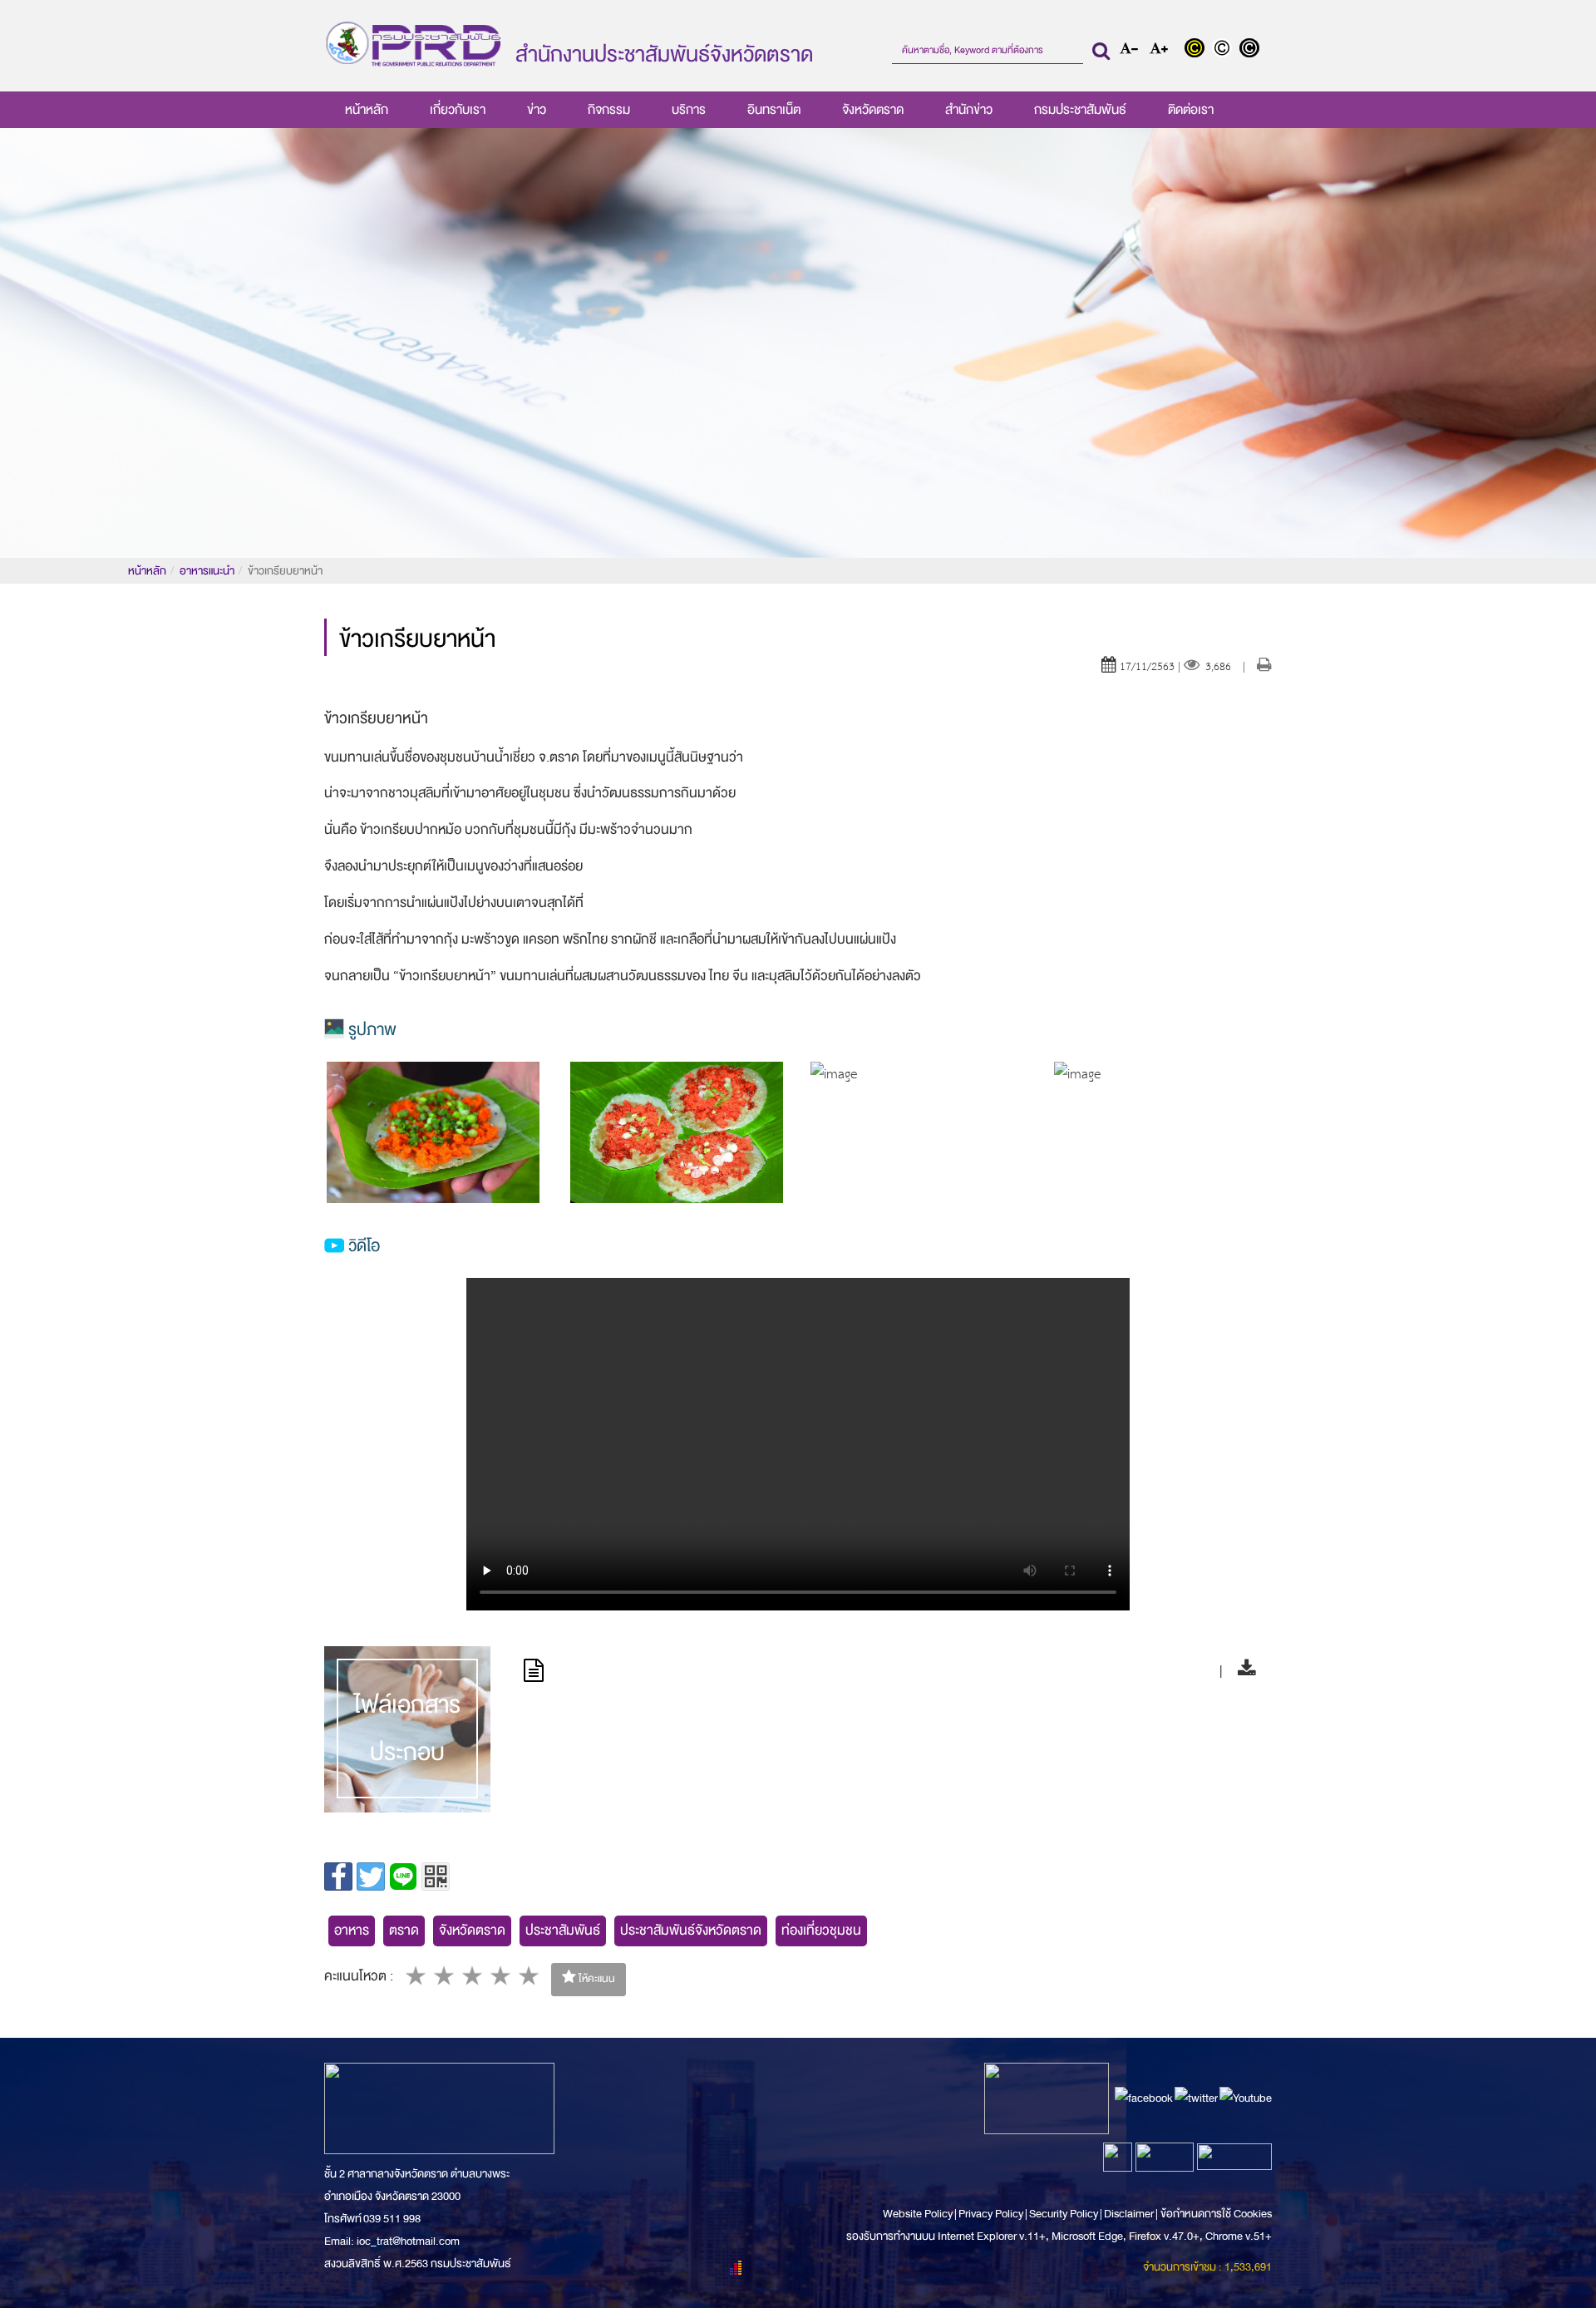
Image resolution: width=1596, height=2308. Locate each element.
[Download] (1242, 1671)
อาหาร (352, 1930)
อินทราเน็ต (774, 110)
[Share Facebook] (338, 1876)
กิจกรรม (609, 110)
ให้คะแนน (596, 1979)
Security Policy (1064, 2214)
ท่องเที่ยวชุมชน (821, 1930)
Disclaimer (1130, 2214)
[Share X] (371, 1876)
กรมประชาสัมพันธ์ (1080, 110)
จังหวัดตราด (873, 110)
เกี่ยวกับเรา (458, 110)
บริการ (689, 110)
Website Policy (919, 2214)
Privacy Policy (991, 2214)
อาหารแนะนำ (207, 571)
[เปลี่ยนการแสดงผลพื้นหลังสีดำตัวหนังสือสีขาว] (1251, 50)
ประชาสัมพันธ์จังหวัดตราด (691, 1930)
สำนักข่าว (969, 110)
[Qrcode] (436, 1876)
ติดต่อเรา (1191, 110)
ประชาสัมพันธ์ (563, 1930)
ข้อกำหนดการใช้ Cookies (1216, 2214)
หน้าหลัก (367, 110)
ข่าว (537, 110)
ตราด (404, 1930)
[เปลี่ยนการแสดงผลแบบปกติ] (1226, 50)
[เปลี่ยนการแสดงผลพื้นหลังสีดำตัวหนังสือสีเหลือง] (1198, 50)
